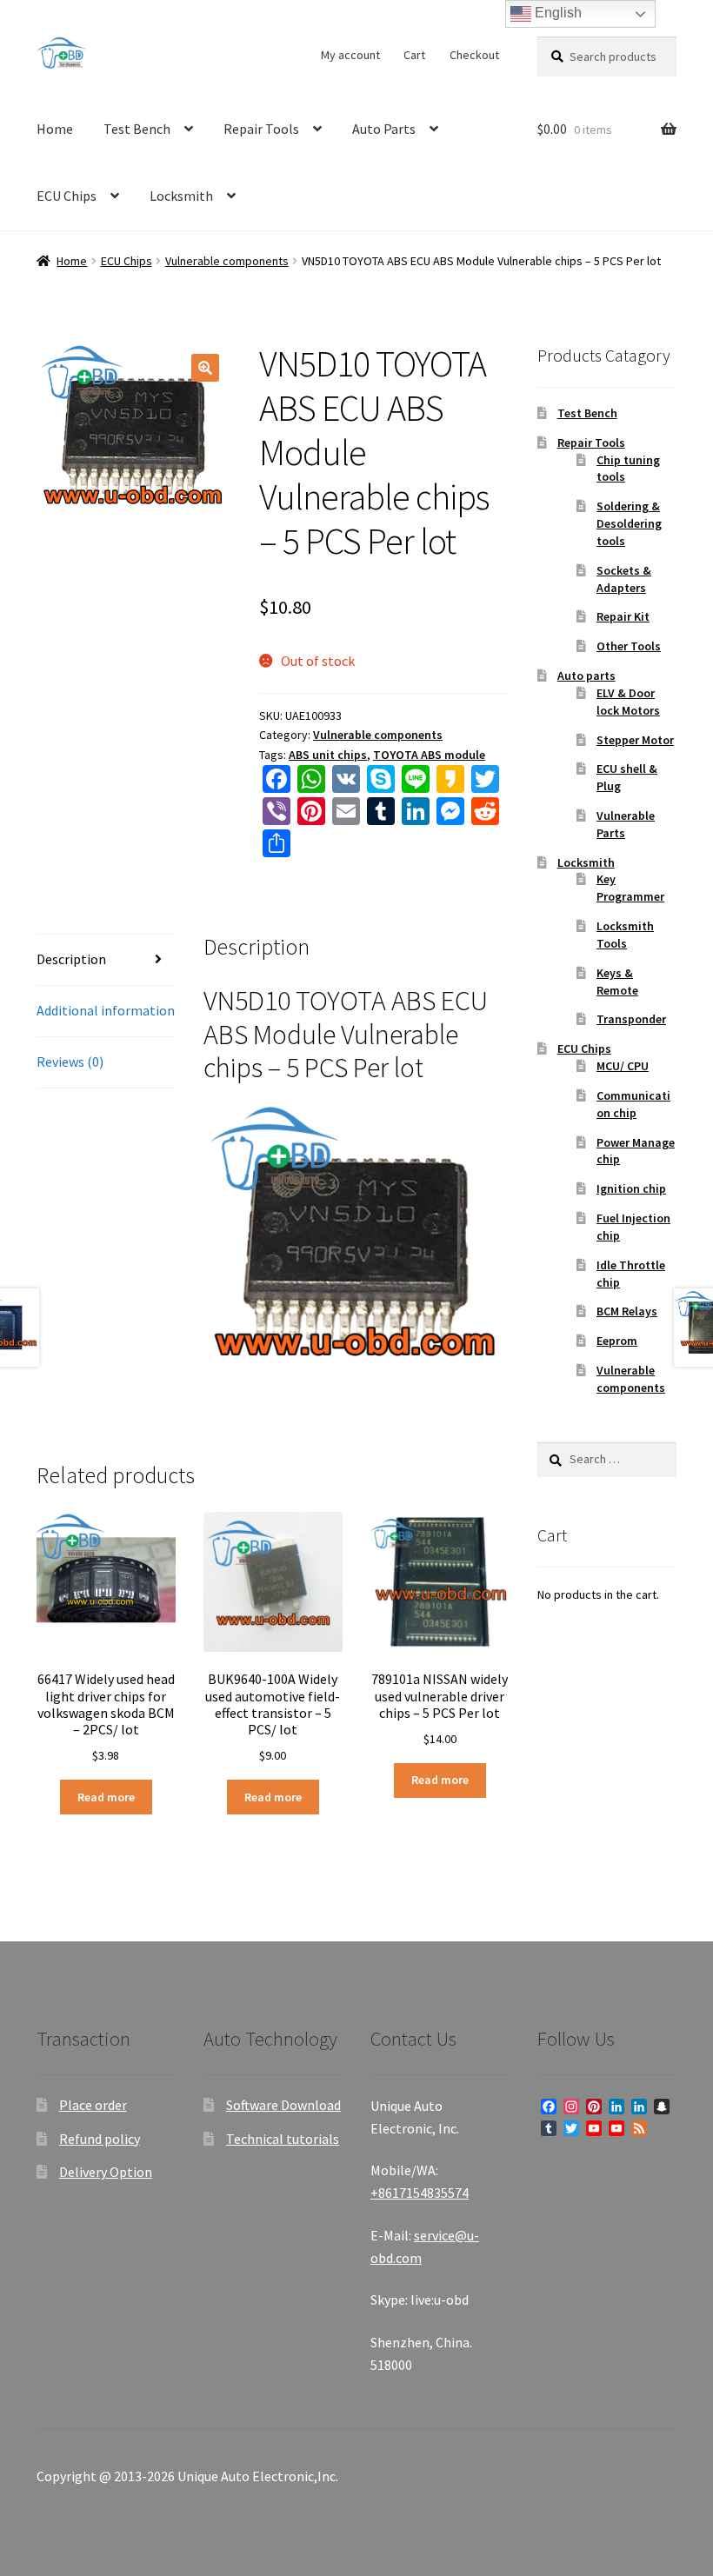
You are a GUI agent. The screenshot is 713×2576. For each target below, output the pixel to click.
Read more (106, 1797)
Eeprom (617, 1341)
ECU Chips (67, 196)
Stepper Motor (635, 740)
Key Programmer (630, 888)
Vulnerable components (227, 261)
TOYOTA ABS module (429, 755)
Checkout (474, 55)
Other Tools (629, 646)
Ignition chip (631, 1188)
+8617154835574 (420, 2193)
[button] (205, 368)
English (556, 13)
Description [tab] (71, 959)
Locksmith (181, 196)
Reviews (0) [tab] (70, 1062)
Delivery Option (106, 2172)
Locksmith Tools (625, 935)
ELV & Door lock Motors (628, 702)
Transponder (631, 1019)
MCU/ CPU (623, 1066)
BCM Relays (627, 1311)
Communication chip (633, 1104)
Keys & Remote (617, 982)
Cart (414, 55)
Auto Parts (384, 129)
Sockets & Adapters (624, 579)
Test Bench (137, 129)
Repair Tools (261, 129)
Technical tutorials (283, 2139)
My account (350, 55)
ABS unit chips (328, 755)
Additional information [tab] (106, 1010)
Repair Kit (623, 616)
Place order (93, 2105)
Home (55, 129)
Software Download (283, 2105)
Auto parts (586, 676)
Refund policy (100, 2139)
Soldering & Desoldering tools (629, 523)
